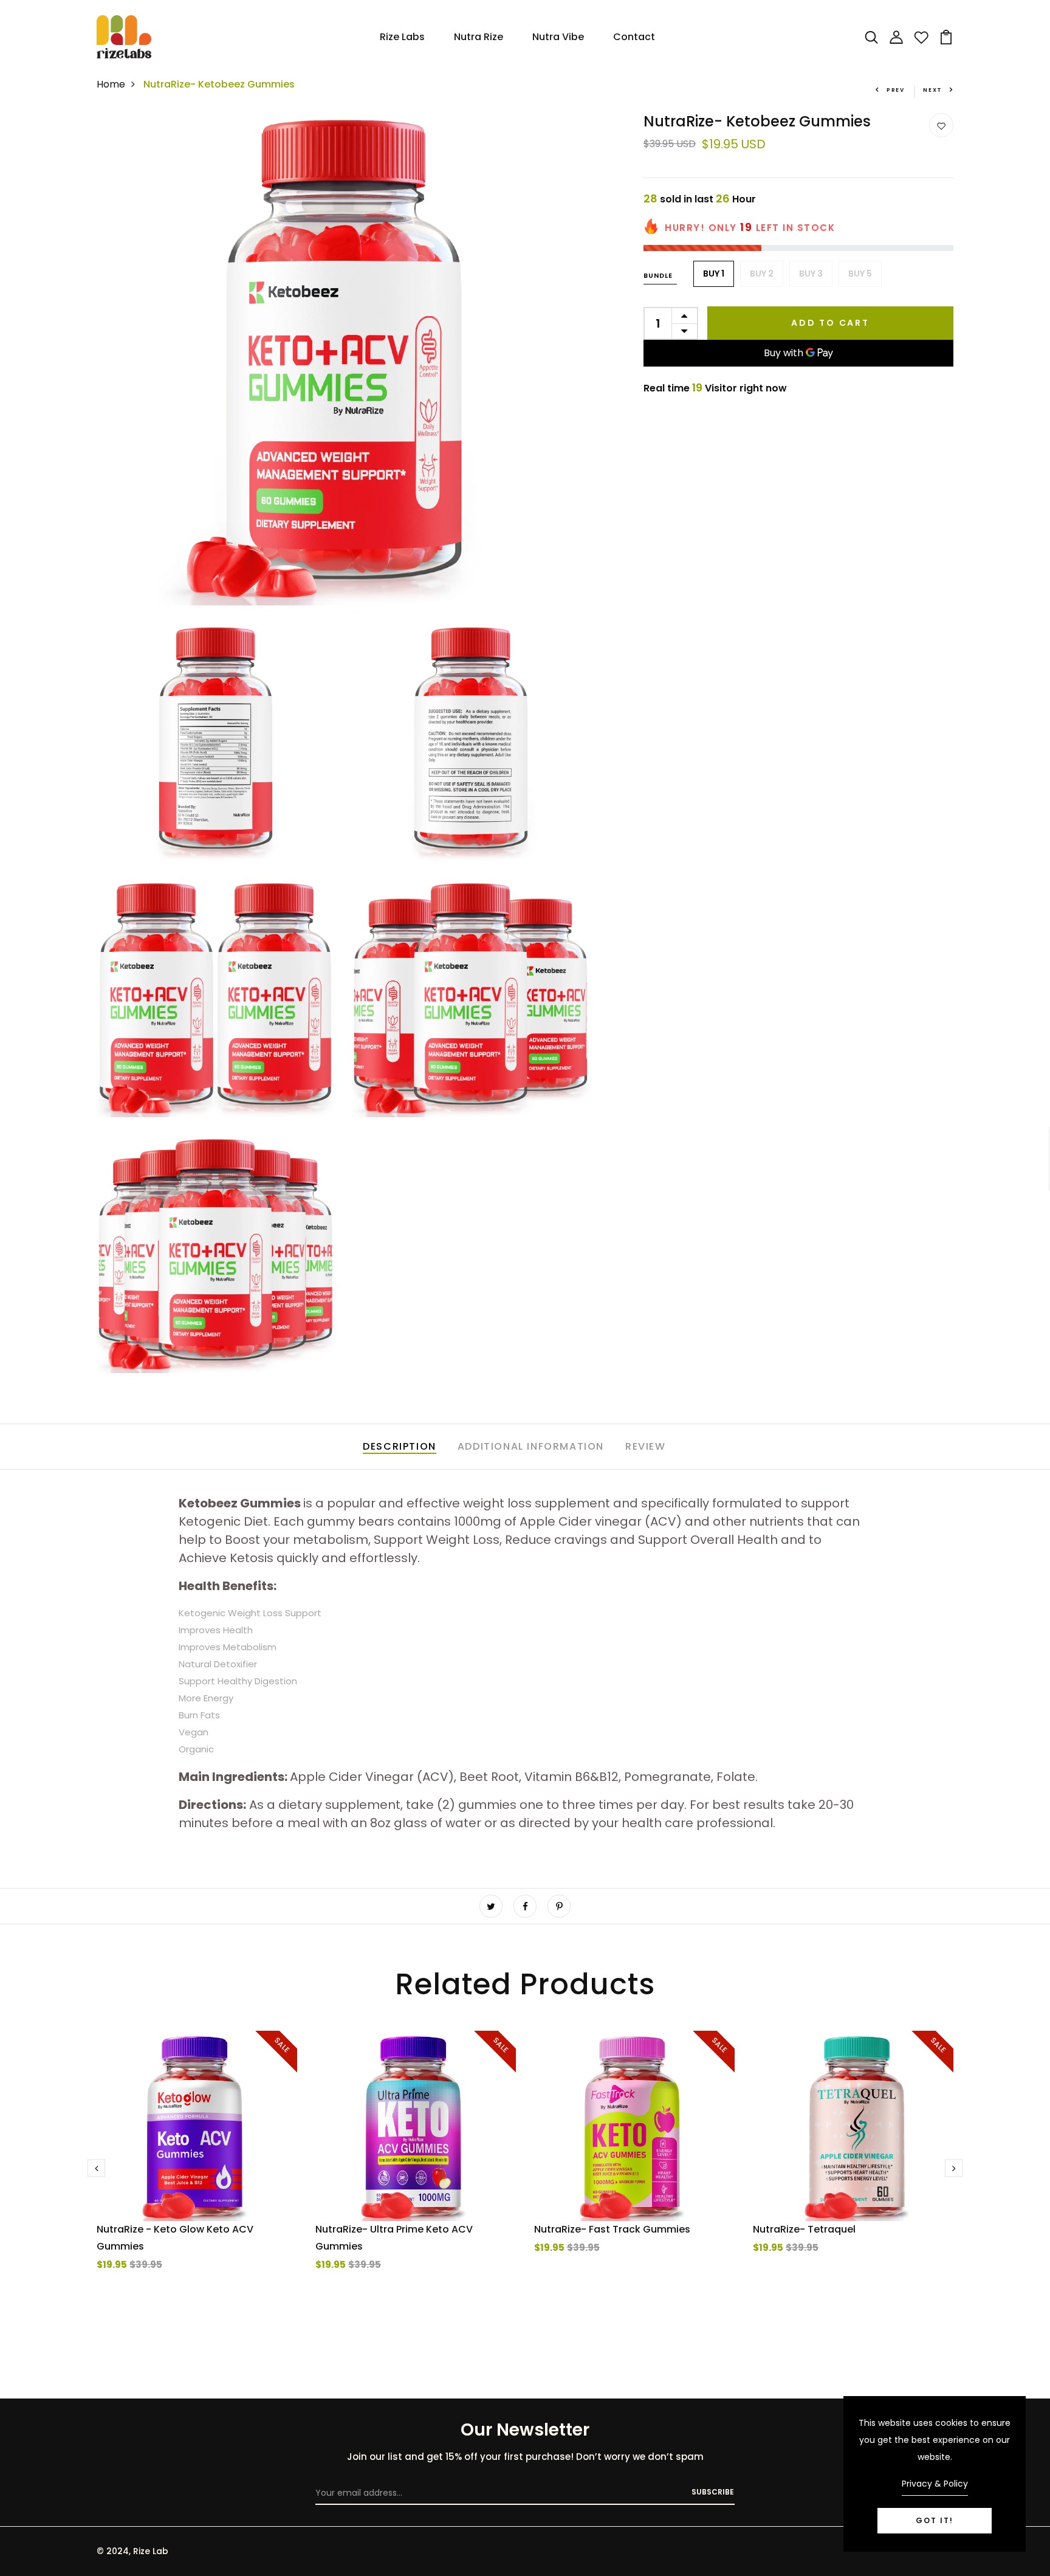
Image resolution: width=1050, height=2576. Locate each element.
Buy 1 (714, 274)
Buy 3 (811, 274)
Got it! (935, 2520)
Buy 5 (860, 274)
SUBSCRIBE (713, 2492)
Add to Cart (830, 323)
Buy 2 (762, 274)
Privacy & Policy (935, 2484)
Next (933, 90)
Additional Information (531, 1446)
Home (111, 84)
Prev (896, 90)
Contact (634, 37)
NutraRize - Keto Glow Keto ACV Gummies (175, 2238)
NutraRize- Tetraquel (804, 2229)
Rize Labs (402, 37)
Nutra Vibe (558, 37)
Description (400, 1446)
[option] (197, 2175)
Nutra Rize (479, 37)
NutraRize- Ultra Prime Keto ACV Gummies (394, 2238)
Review (646, 1446)
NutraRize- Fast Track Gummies (612, 2229)
